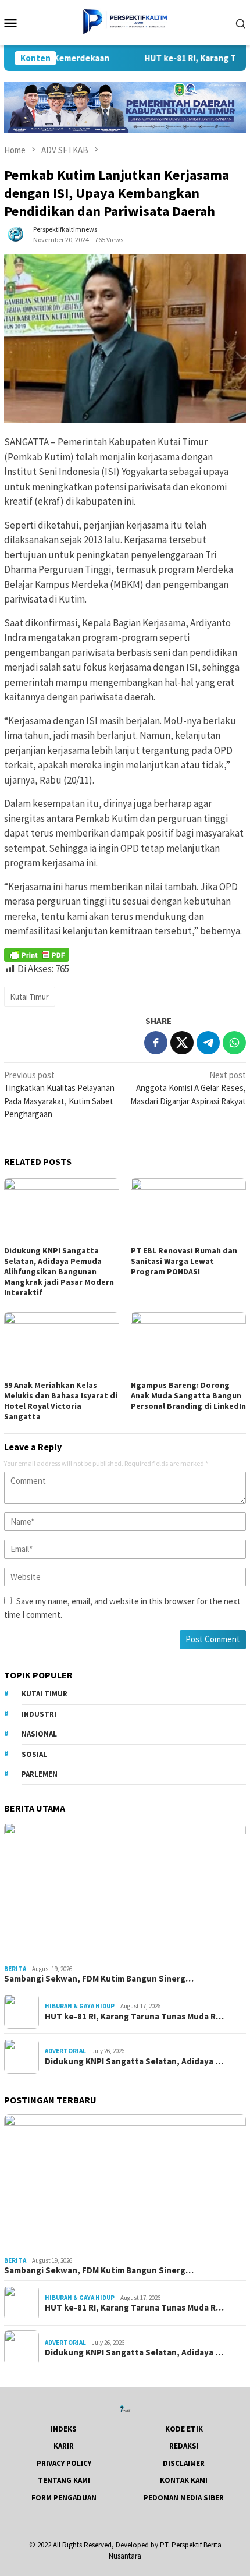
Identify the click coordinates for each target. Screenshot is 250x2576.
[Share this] (156, 1043)
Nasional (39, 1734)
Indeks (64, 2429)
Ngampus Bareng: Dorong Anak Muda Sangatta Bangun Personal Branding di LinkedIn (188, 1395)
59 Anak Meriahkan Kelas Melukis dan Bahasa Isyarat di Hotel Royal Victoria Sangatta (61, 1401)
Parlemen (40, 1774)
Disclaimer (184, 2463)
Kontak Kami (184, 2480)
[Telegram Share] (208, 1043)
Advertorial (65, 2051)
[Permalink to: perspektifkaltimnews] (16, 234)
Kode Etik (184, 2429)
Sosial (34, 1754)
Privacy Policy (64, 2463)
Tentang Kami (64, 2480)
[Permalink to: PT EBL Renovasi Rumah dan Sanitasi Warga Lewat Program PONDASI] (188, 1211)
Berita (15, 1969)
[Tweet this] (182, 1043)
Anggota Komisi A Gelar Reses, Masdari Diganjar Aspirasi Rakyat (188, 1088)
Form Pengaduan (64, 2498)
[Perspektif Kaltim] (125, 22)
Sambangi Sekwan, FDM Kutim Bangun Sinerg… (99, 1979)
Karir (64, 2446)
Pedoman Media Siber (184, 2498)
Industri (39, 1714)
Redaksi (184, 2446)
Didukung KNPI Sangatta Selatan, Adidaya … (134, 2061)
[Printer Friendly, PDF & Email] (37, 955)
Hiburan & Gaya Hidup (80, 2006)
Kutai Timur (30, 997)
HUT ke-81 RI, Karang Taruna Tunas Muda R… (134, 2017)
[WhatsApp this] (234, 1043)
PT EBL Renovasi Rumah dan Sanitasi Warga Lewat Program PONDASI (184, 1261)
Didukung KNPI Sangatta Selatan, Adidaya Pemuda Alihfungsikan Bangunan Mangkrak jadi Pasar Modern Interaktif (59, 1271)
